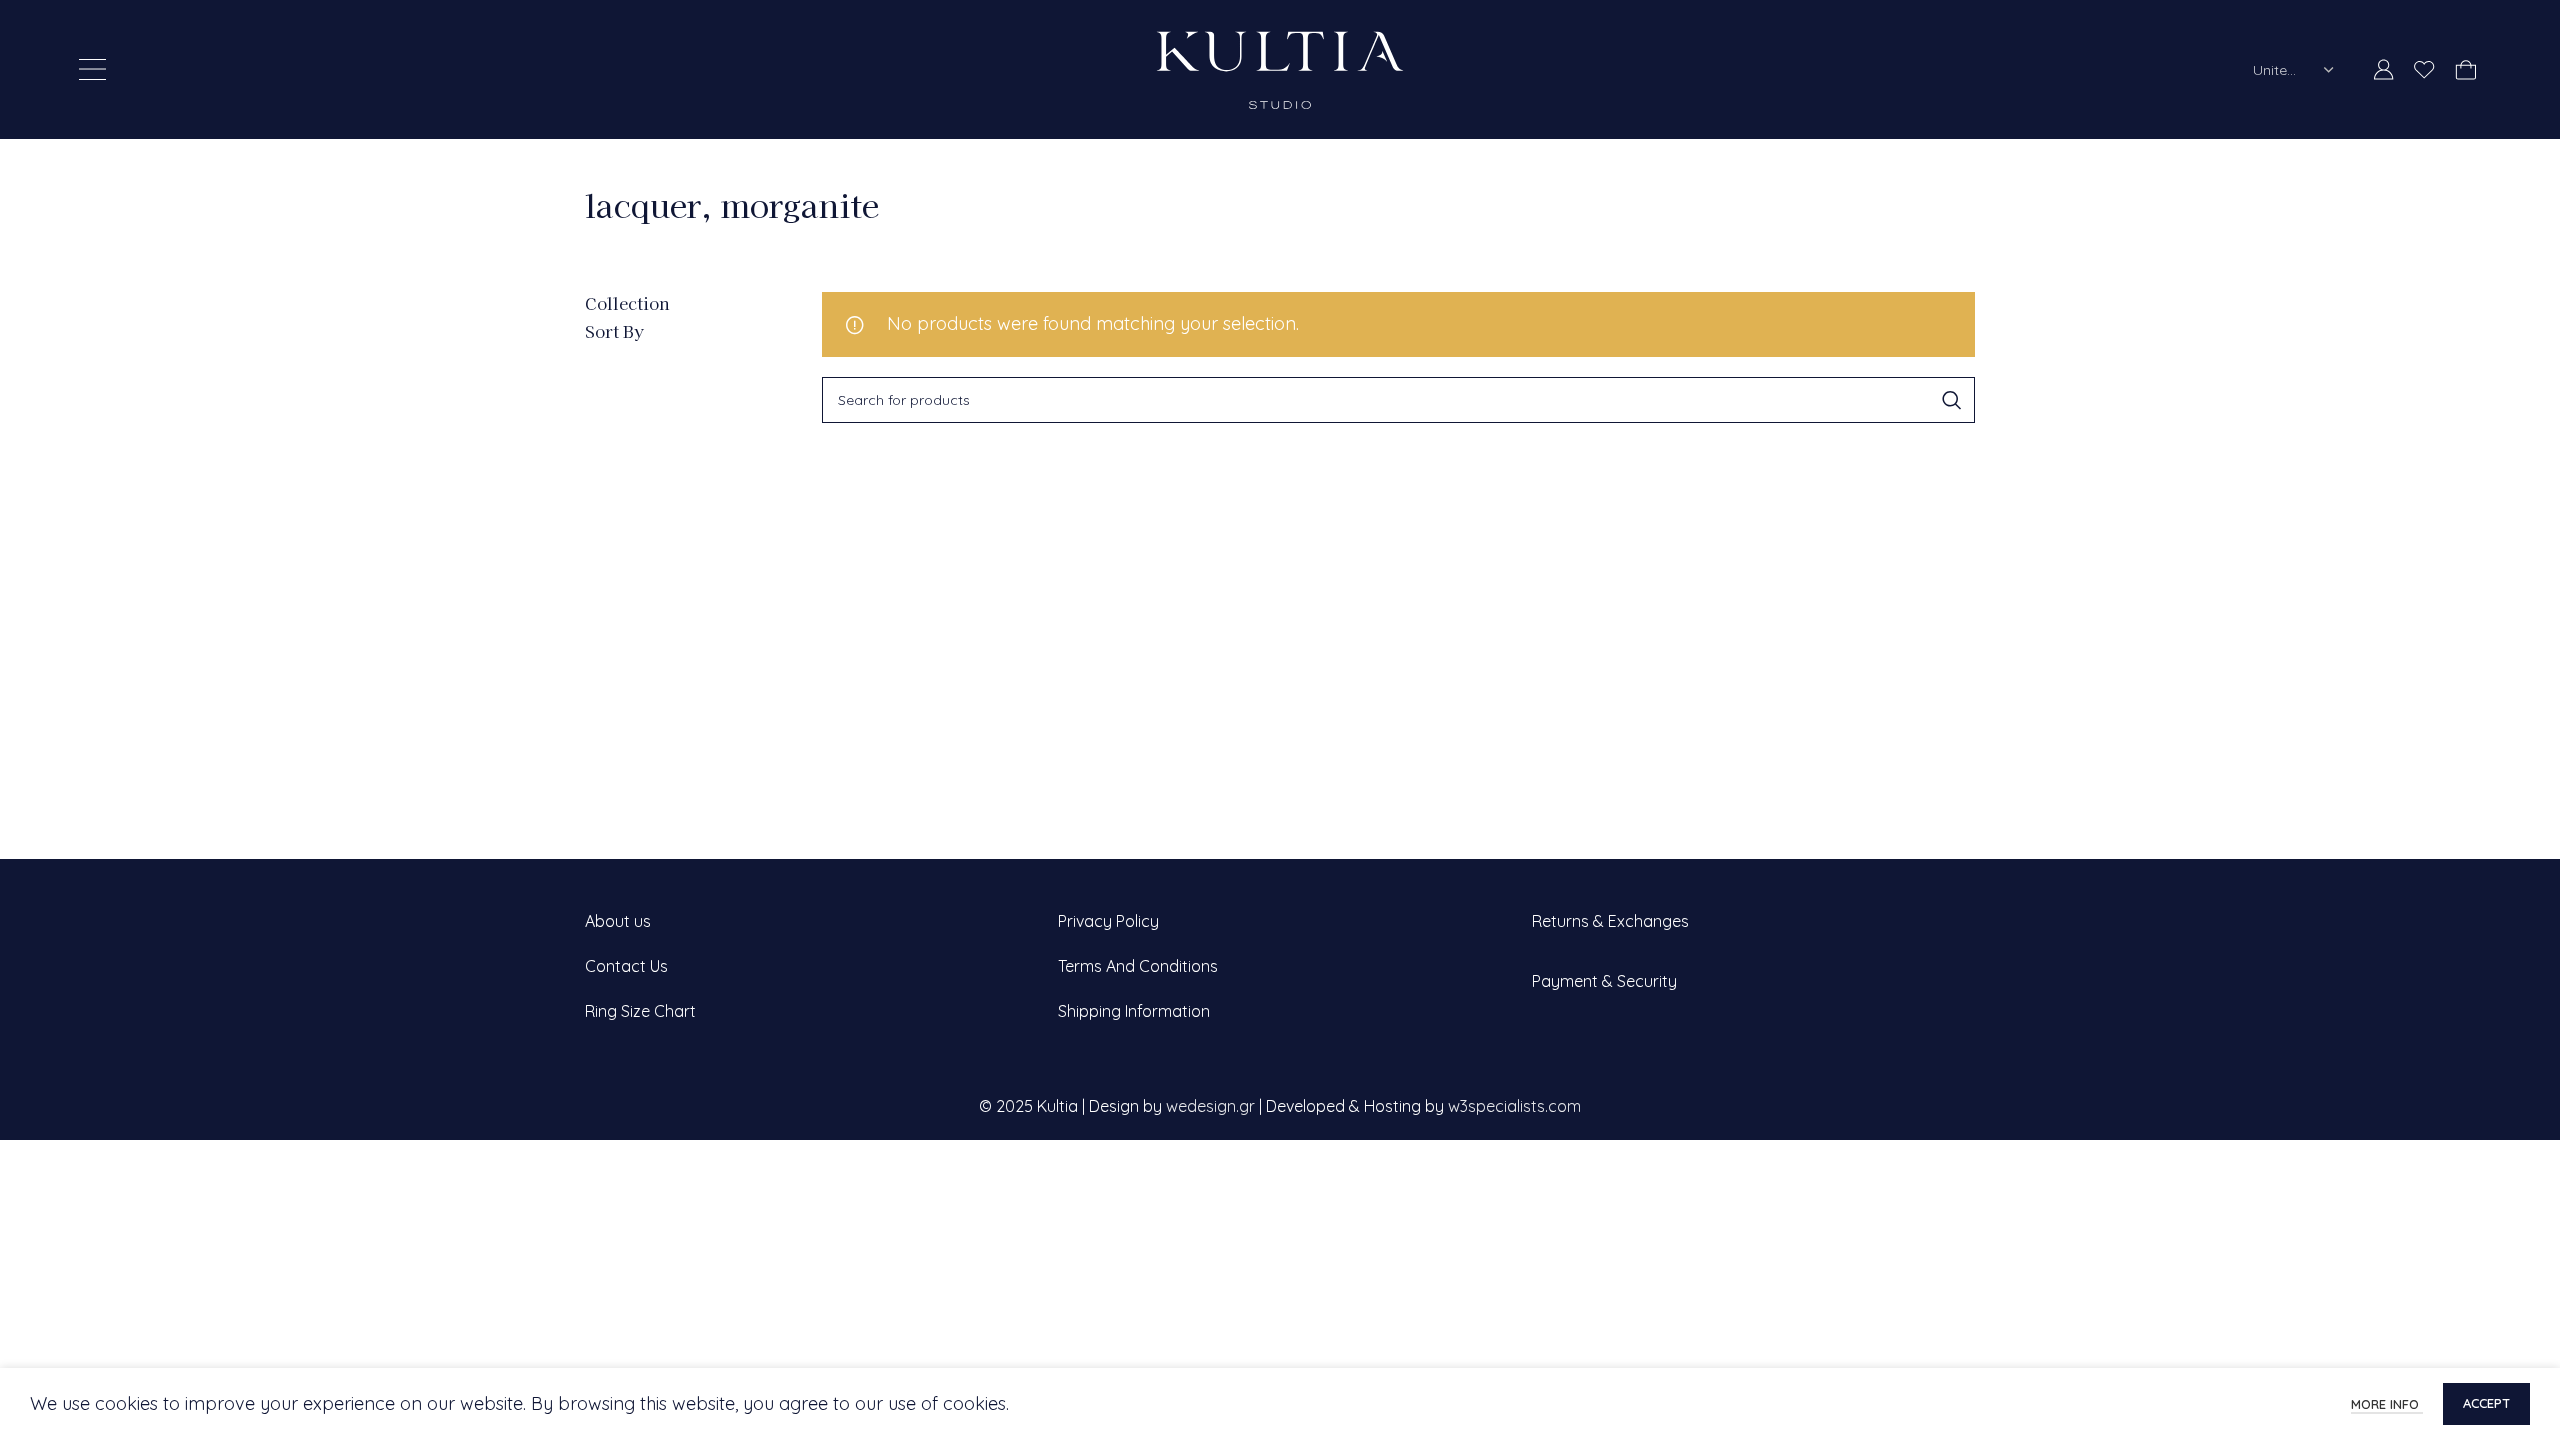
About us (618, 921)
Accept (2486, 1403)
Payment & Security (1604, 981)
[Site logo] (1280, 67)
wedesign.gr (1210, 1106)
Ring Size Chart (640, 1011)
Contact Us (626, 966)
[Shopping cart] (2465, 70)
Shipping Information (1134, 1011)
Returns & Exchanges (1610, 921)
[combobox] (2294, 70)
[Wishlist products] (2424, 70)
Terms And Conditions (1138, 966)
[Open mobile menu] (92, 70)
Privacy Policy (1108, 921)
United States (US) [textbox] (2280, 70)
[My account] (2384, 70)
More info (2387, 1404)
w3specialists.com (1514, 1106)
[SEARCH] (1952, 400)
